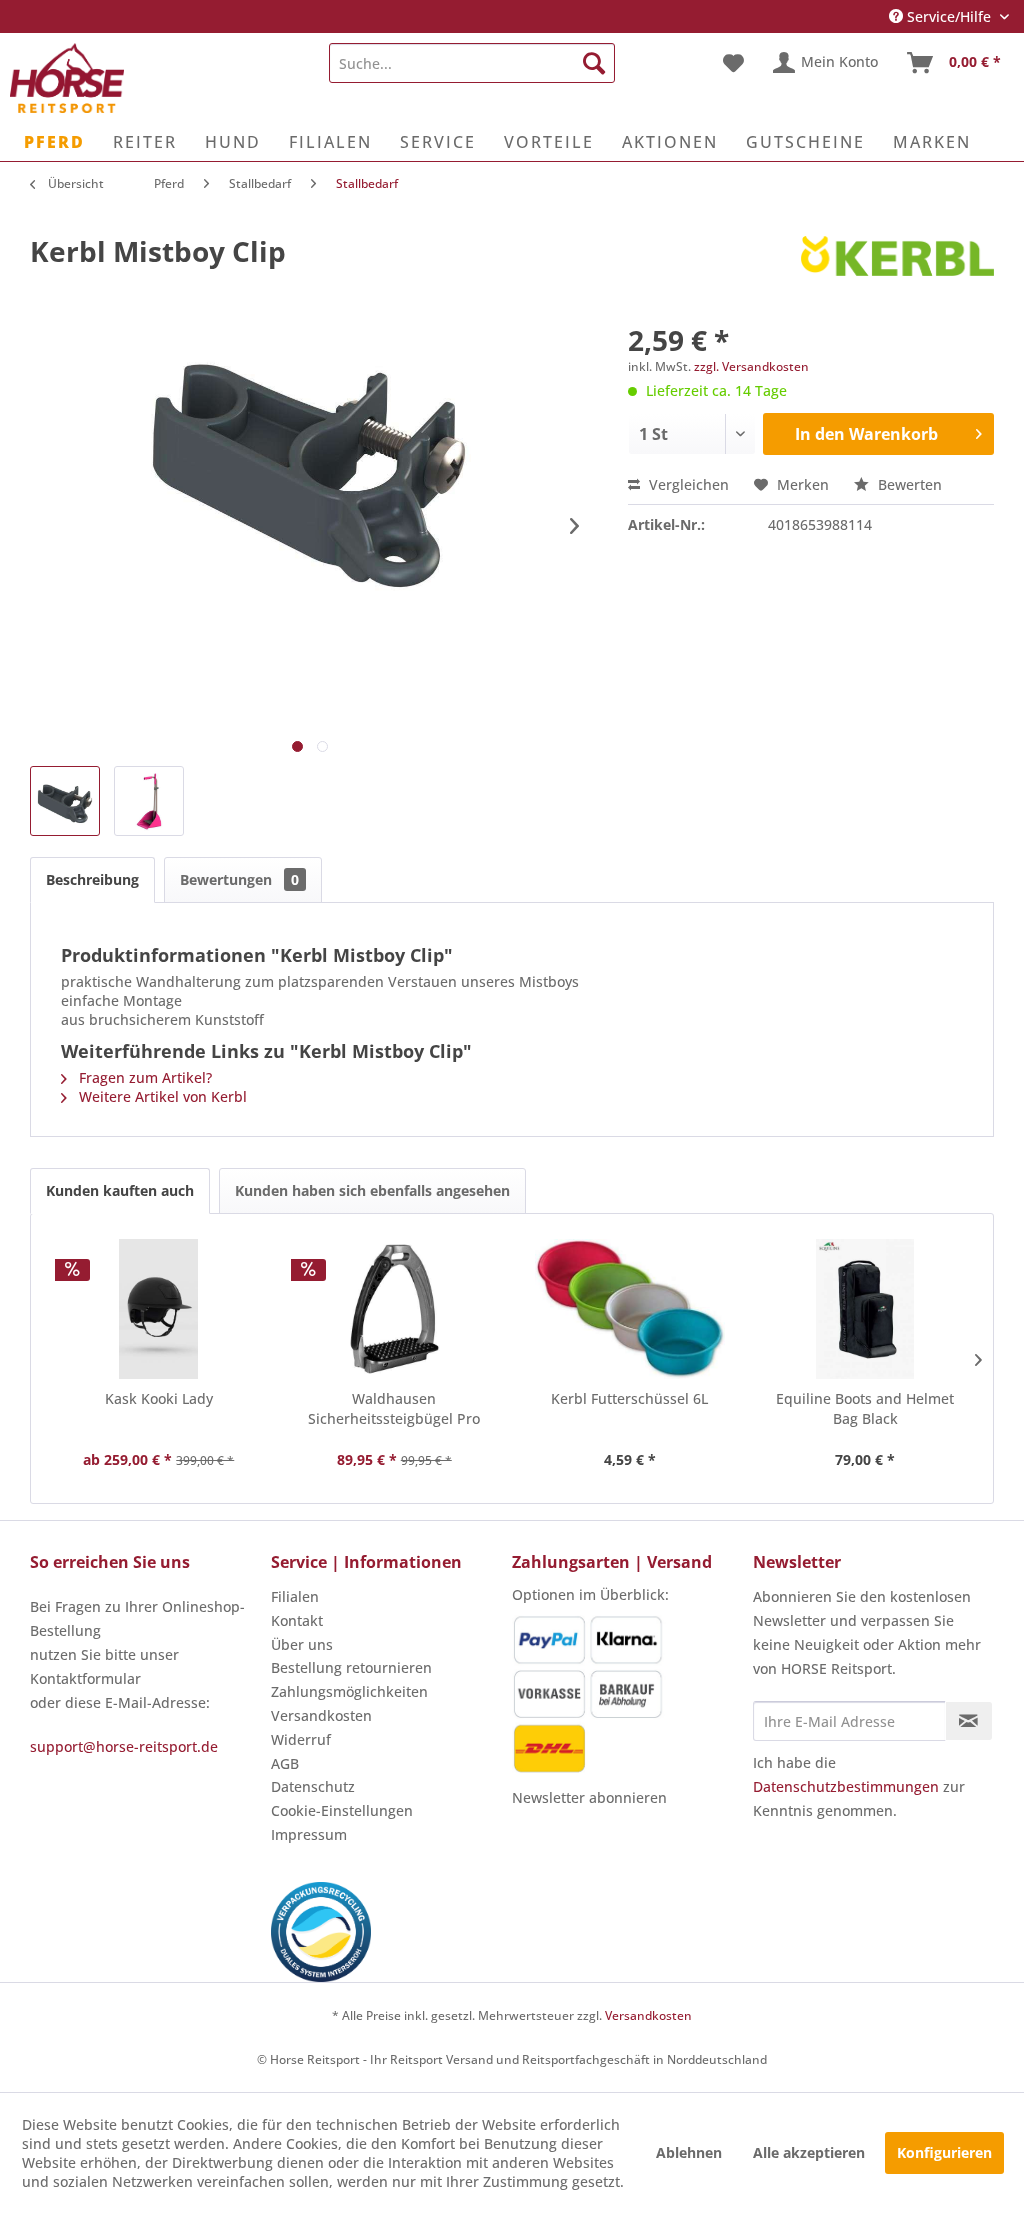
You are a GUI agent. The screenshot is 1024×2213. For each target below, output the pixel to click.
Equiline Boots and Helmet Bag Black (865, 1408)
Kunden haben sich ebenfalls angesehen (372, 1190)
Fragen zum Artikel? (143, 1077)
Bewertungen (239, 879)
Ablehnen (689, 2152)
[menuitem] (472, 63)
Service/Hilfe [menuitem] (949, 16)
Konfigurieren (944, 2152)
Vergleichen (687, 484)
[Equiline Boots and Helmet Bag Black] (866, 1309)
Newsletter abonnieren (589, 1797)
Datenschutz (313, 1786)
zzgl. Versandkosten (751, 366)
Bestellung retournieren (351, 1667)
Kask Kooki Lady (159, 1398)
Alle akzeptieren (809, 2152)
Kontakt (297, 1620)
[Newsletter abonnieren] (969, 1721)
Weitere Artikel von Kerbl (161, 1096)
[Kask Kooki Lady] (159, 1309)
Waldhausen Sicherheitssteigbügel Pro (394, 1408)
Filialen (295, 1596)
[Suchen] (594, 63)
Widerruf (301, 1739)
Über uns (302, 1644)
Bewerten (908, 484)
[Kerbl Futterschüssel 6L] (630, 1309)
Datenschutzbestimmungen (846, 1786)
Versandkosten (321, 1715)
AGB (285, 1763)
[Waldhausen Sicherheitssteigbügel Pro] (395, 1309)
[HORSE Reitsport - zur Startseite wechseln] (67, 78)
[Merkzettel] (733, 63)
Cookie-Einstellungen (342, 1810)
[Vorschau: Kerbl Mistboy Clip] (65, 801)
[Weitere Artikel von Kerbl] (897, 271)
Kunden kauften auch (120, 1190)
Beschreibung (92, 879)
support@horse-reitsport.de (124, 1746)
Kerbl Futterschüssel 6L (629, 1398)
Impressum (309, 1834)
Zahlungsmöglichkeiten (349, 1691)
